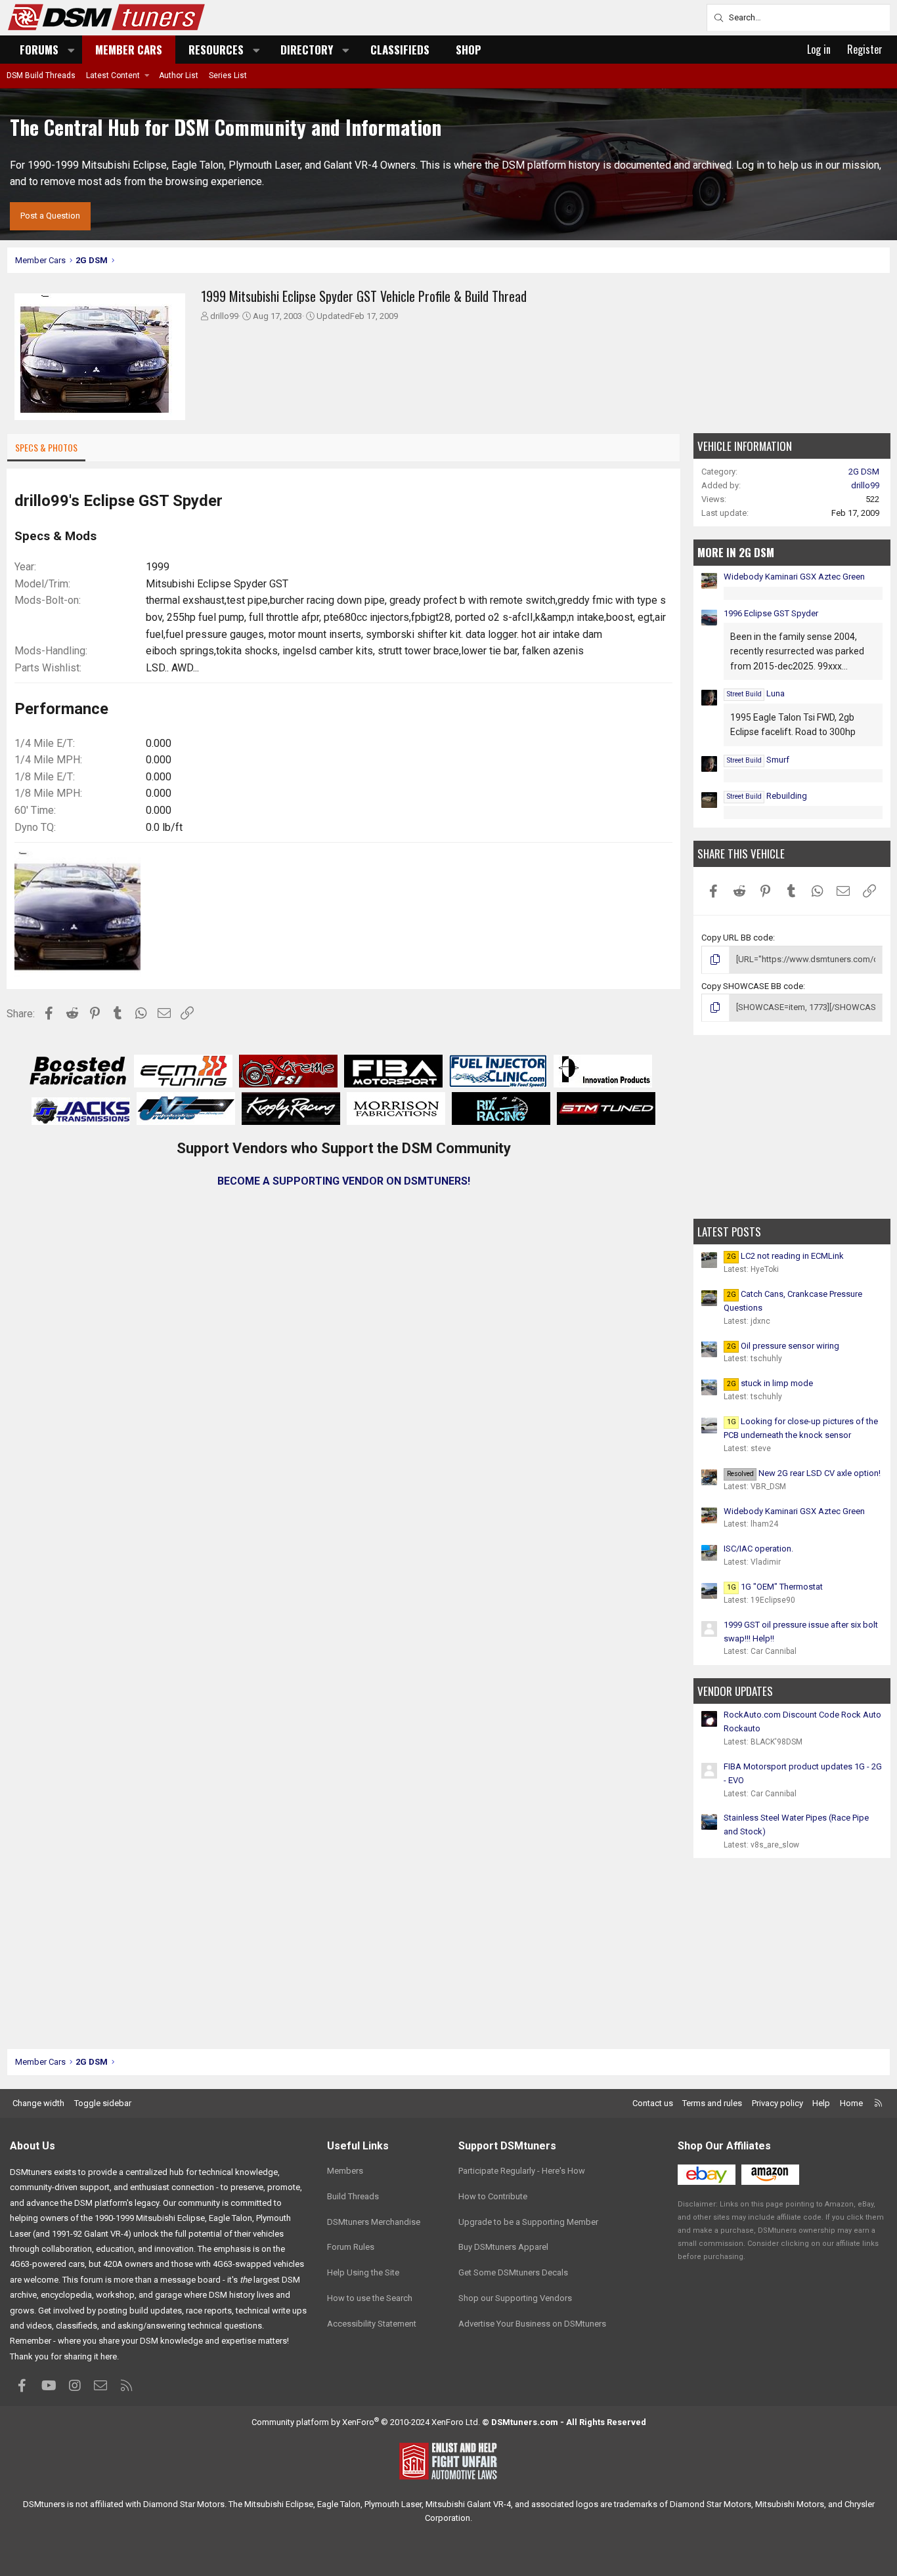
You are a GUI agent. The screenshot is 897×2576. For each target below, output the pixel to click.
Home (851, 2103)
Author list (179, 75)
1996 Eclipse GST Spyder (771, 613)
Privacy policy (777, 2103)
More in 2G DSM (736, 552)
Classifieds (400, 50)
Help (821, 2103)
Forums (39, 50)
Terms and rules (712, 2103)
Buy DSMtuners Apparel (503, 2247)
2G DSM (864, 472)
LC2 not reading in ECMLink (785, 1256)
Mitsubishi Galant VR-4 (468, 2504)
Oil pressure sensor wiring (783, 1346)
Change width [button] (38, 2103)
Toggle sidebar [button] (103, 2103)
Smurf (758, 760)
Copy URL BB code (737, 938)
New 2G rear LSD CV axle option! (804, 1473)
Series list (228, 75)
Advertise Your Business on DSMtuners (532, 2324)
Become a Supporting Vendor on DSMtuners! (344, 1181)
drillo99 (224, 316)
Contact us (653, 2103)
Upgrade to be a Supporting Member (528, 2222)
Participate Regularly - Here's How (522, 2171)
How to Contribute (493, 2196)
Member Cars (129, 50)
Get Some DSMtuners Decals (513, 2272)
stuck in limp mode (770, 1383)
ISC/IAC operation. (758, 1549)
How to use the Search (370, 2298)
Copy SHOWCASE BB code (752, 986)
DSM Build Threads (41, 75)
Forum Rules (351, 2247)
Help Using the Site (363, 2272)
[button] (72, 50)
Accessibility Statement (372, 2324)
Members (345, 2171)
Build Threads (353, 2196)
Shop (469, 50)
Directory (307, 50)
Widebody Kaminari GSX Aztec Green (794, 577)
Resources (216, 50)
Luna (756, 693)
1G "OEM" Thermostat (775, 1587)
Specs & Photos (46, 447)
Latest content (113, 75)
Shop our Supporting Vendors (515, 2298)
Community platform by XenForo (366, 2422)
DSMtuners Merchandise (374, 2222)
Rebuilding (767, 796)
